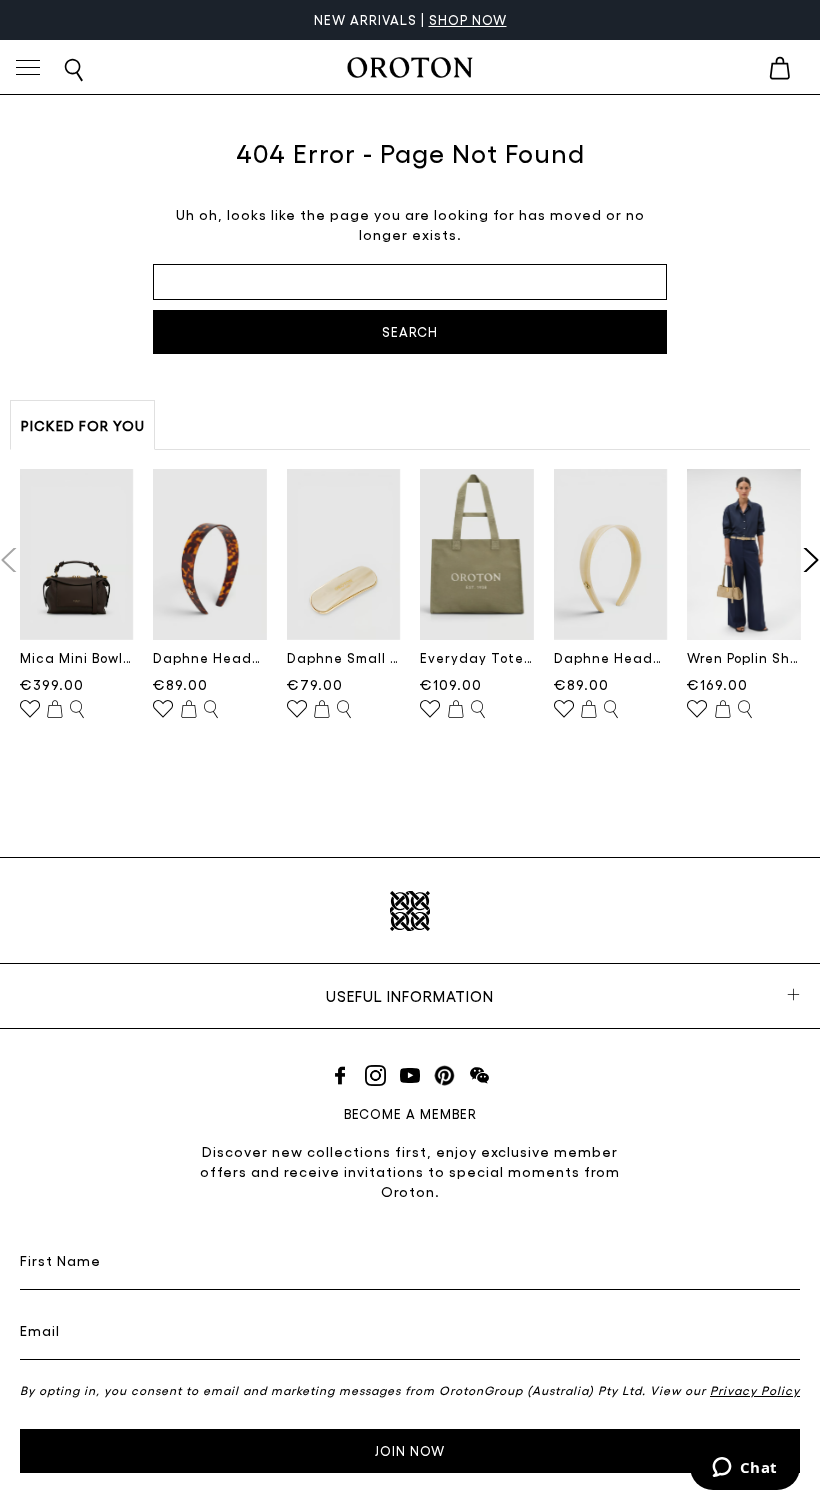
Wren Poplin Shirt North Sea (744, 657)
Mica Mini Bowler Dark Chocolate (77, 657)
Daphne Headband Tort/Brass (210, 657)
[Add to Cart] (55, 710)
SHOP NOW (468, 19)
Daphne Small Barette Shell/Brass (344, 657)
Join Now (410, 1450)
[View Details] (77, 710)
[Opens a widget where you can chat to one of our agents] (744, 1469)
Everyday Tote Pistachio (477, 657)
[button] (806, 560)
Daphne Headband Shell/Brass (611, 657)
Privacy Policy (755, 1390)
